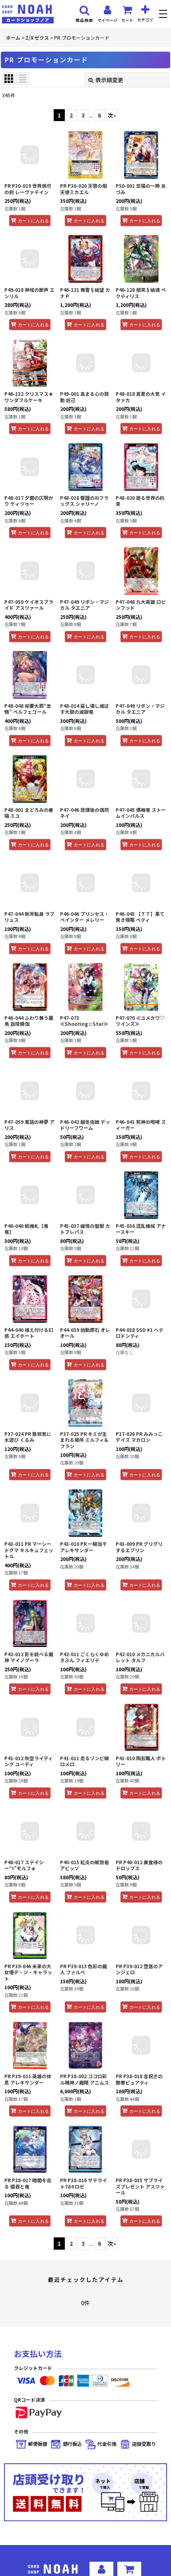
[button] (164, 15)
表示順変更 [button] (109, 80)
